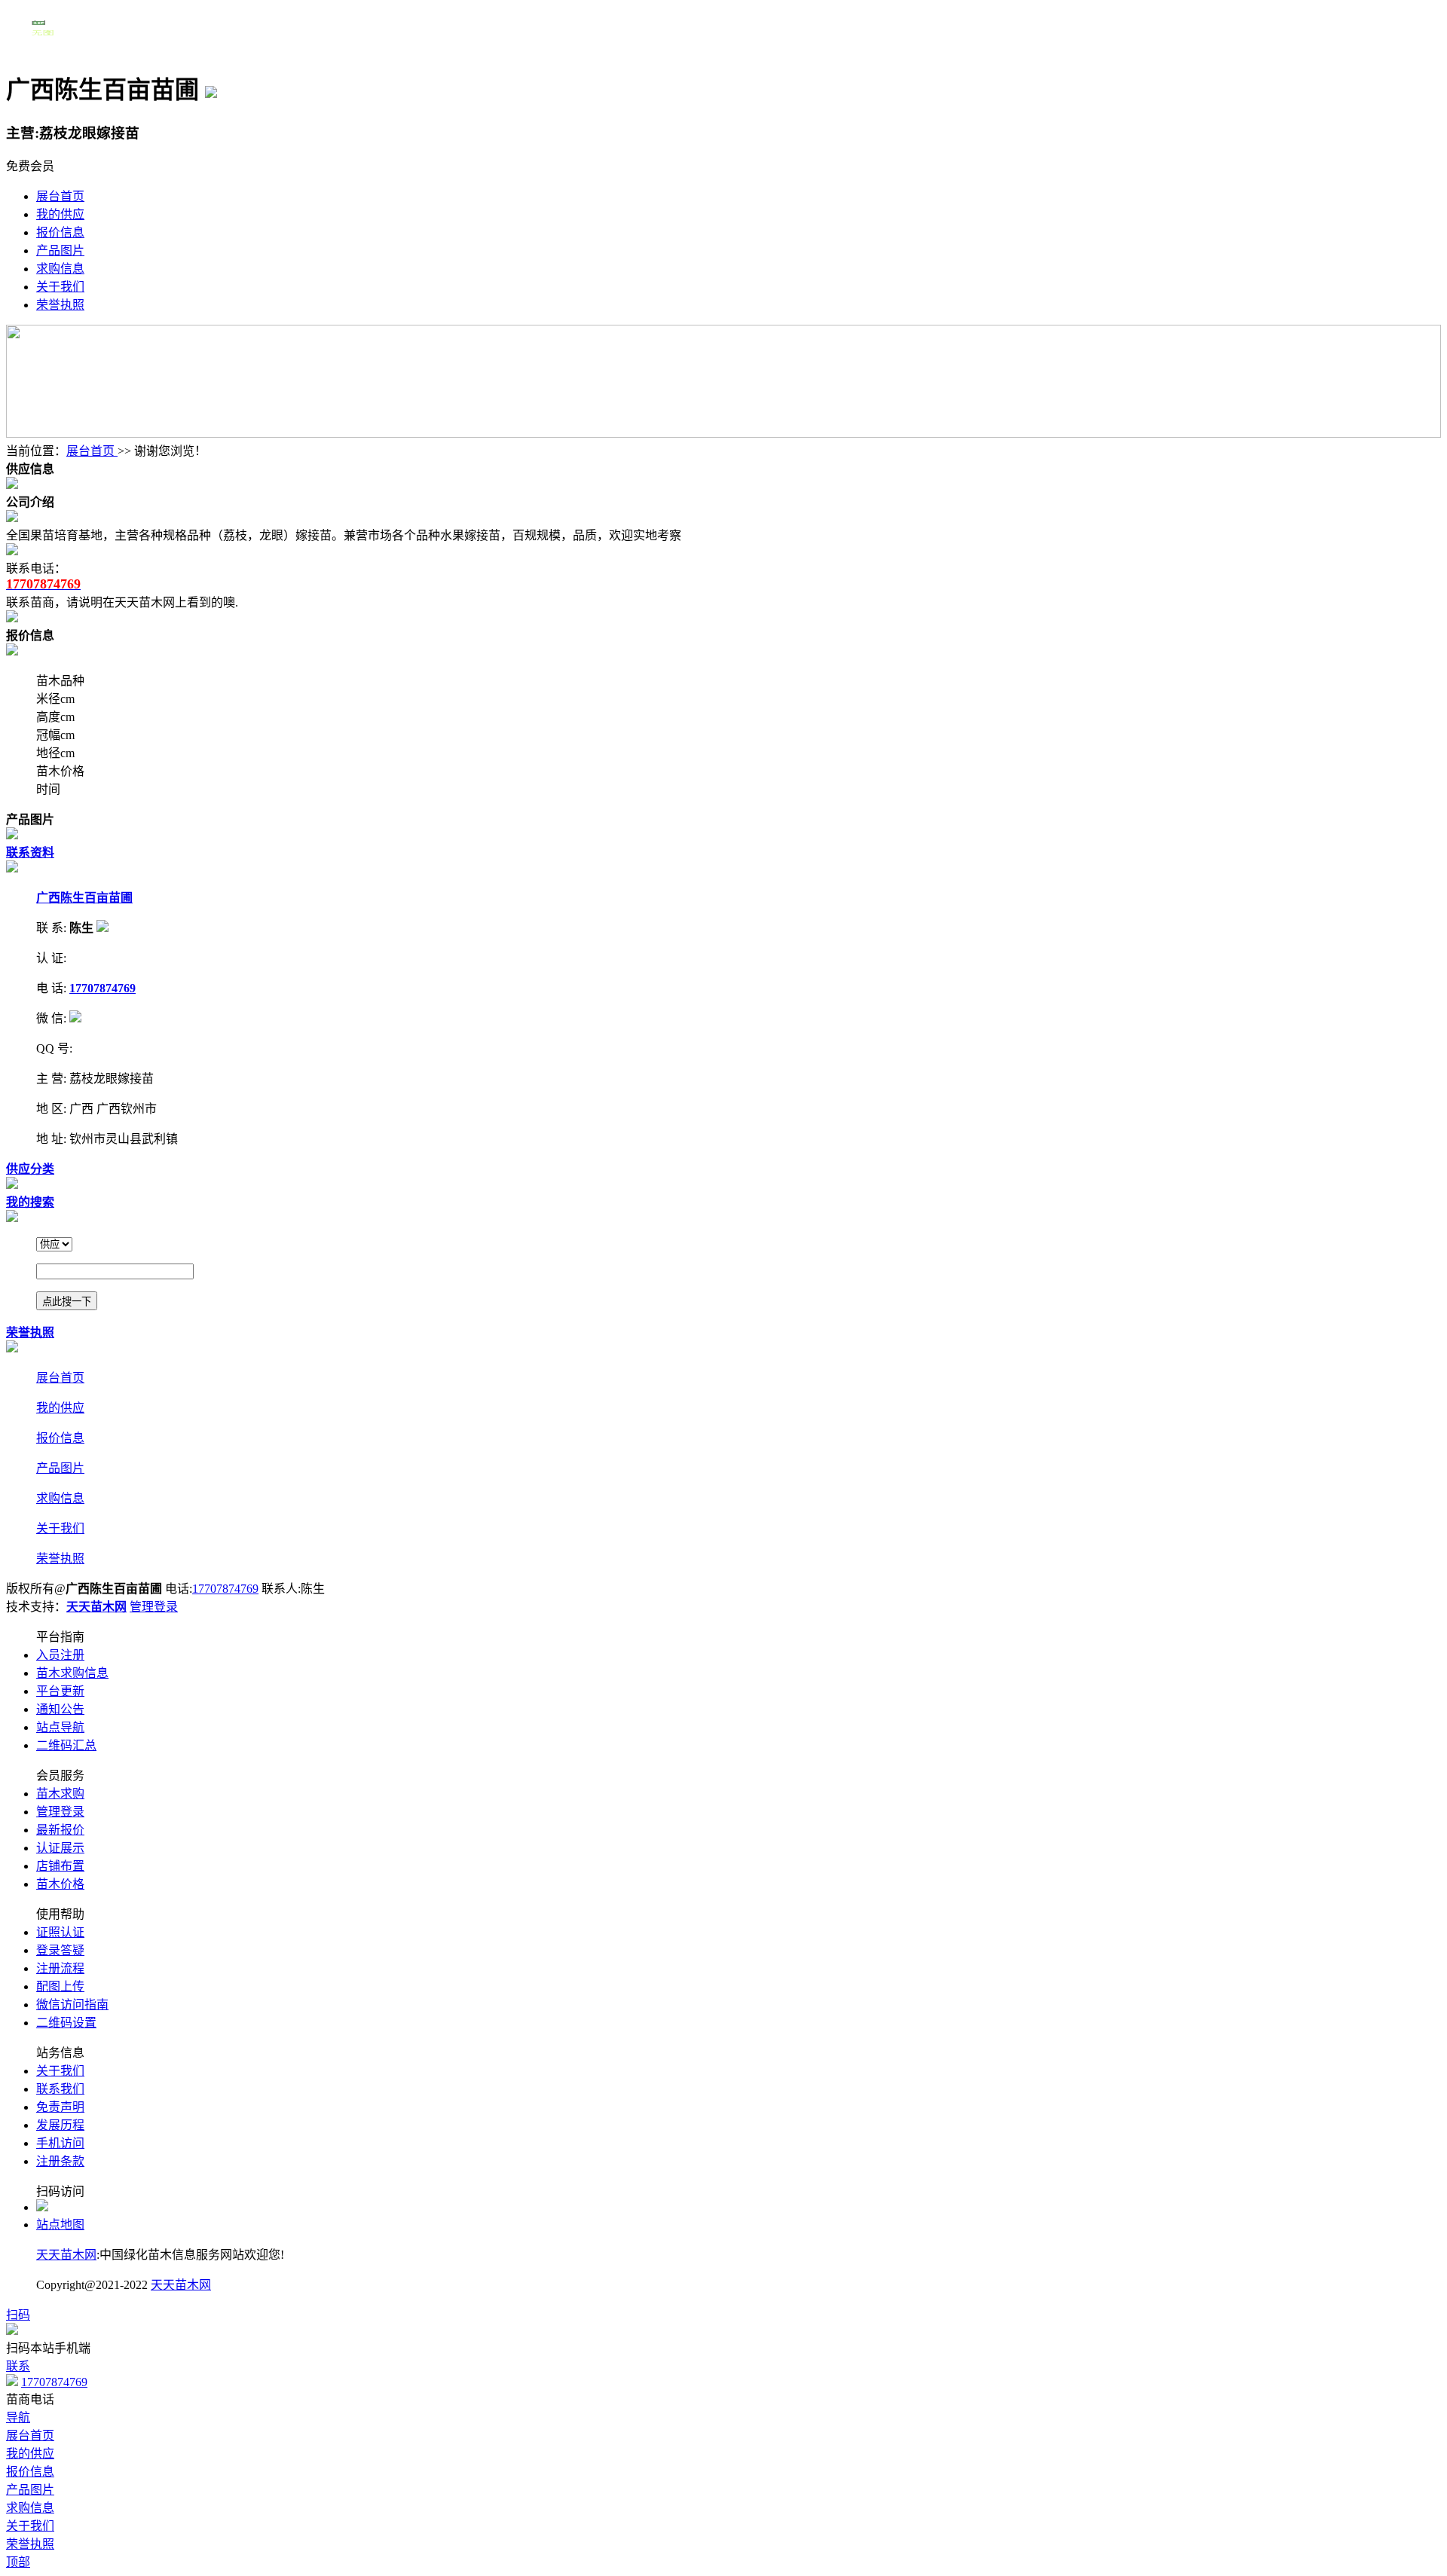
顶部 (18, 2562)
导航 (18, 2417)
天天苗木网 (66, 2255)
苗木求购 (60, 1794)
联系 (18, 2366)
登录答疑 (60, 1950)
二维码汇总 (66, 1745)
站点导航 (60, 1727)
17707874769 (225, 1589)
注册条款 (60, 2161)
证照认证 (60, 1932)
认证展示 (60, 1848)
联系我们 (60, 2089)
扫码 (18, 2315)
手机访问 (60, 2143)
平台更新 (60, 1691)
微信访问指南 (72, 2005)
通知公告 (60, 1709)
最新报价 (60, 1830)
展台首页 (60, 196)
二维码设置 (66, 2023)
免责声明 (60, 2107)
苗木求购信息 (72, 1673)
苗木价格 (60, 1884)
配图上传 (60, 1986)
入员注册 (60, 1655)
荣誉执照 (60, 305)
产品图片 (60, 251)
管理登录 (154, 1607)
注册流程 (60, 1968)
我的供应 (60, 214)
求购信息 (60, 269)
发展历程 (60, 2125)
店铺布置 (60, 1866)
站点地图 (60, 2225)
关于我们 (60, 287)
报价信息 (60, 232)
